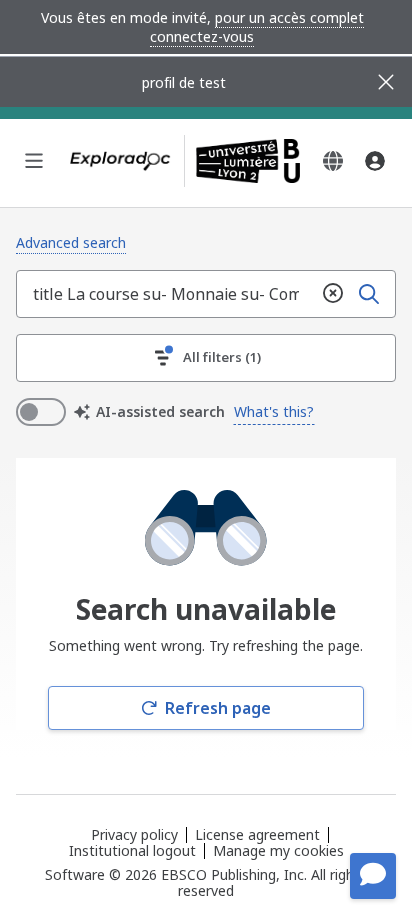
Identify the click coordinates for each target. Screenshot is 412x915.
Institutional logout (132, 850)
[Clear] (333, 294)
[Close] (386, 82)
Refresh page (218, 708)
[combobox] (166, 294)
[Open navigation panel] (34, 161)
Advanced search (71, 242)
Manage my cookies (278, 851)
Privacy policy (134, 834)
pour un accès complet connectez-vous (257, 27)
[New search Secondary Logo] (242, 161)
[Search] (369, 294)
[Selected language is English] (333, 161)
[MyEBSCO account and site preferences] (375, 161)
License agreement (257, 834)
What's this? (274, 411)
